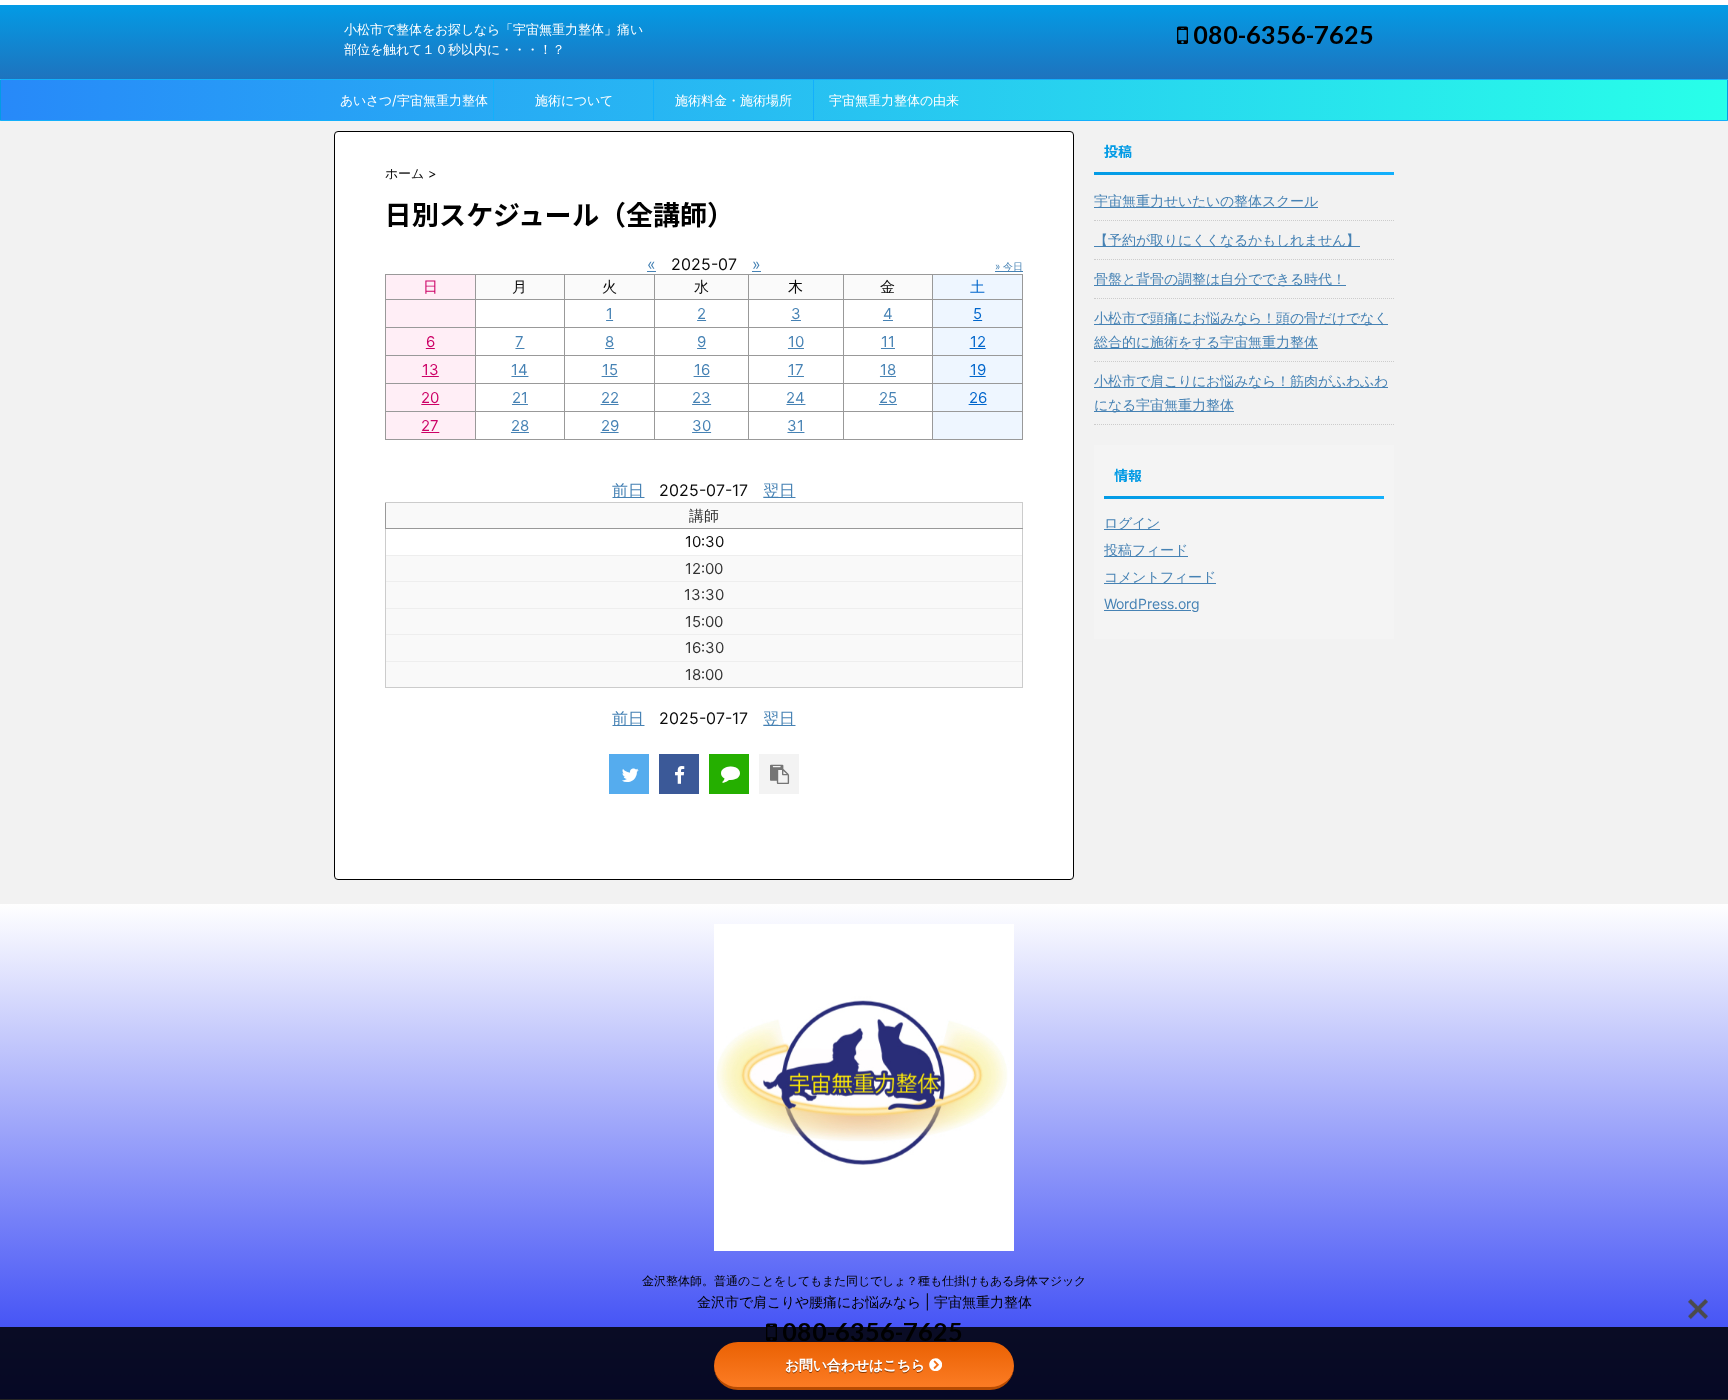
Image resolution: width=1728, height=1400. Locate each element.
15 (610, 369)
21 (520, 397)
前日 (628, 490)
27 (430, 425)
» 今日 (1009, 266)
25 (888, 397)
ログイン (1132, 522)
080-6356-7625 (1281, 34)
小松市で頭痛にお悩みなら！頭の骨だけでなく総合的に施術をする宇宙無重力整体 (1241, 329)
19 (978, 369)
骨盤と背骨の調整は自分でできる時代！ (1220, 278)
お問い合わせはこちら (855, 1364)
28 (520, 425)
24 (795, 397)
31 (795, 425)
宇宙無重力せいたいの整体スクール (1206, 200)
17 (796, 369)
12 (978, 341)
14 (519, 369)
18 (888, 369)
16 (702, 369)
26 (978, 397)
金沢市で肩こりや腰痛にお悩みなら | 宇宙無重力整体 (864, 1301)
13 (430, 369)
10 (796, 341)
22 (610, 397)
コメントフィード (1160, 576)
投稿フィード (1146, 549)
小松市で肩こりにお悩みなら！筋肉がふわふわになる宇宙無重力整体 (1241, 392)
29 (610, 425)
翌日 (779, 490)
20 (430, 397)
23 (701, 397)
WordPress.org (1152, 603)
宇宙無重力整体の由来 (894, 100)
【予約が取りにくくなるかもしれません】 (1227, 239)
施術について (574, 100)
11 (888, 341)
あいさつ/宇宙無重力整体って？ (414, 106)
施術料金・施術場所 (733, 100)
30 (701, 425)
